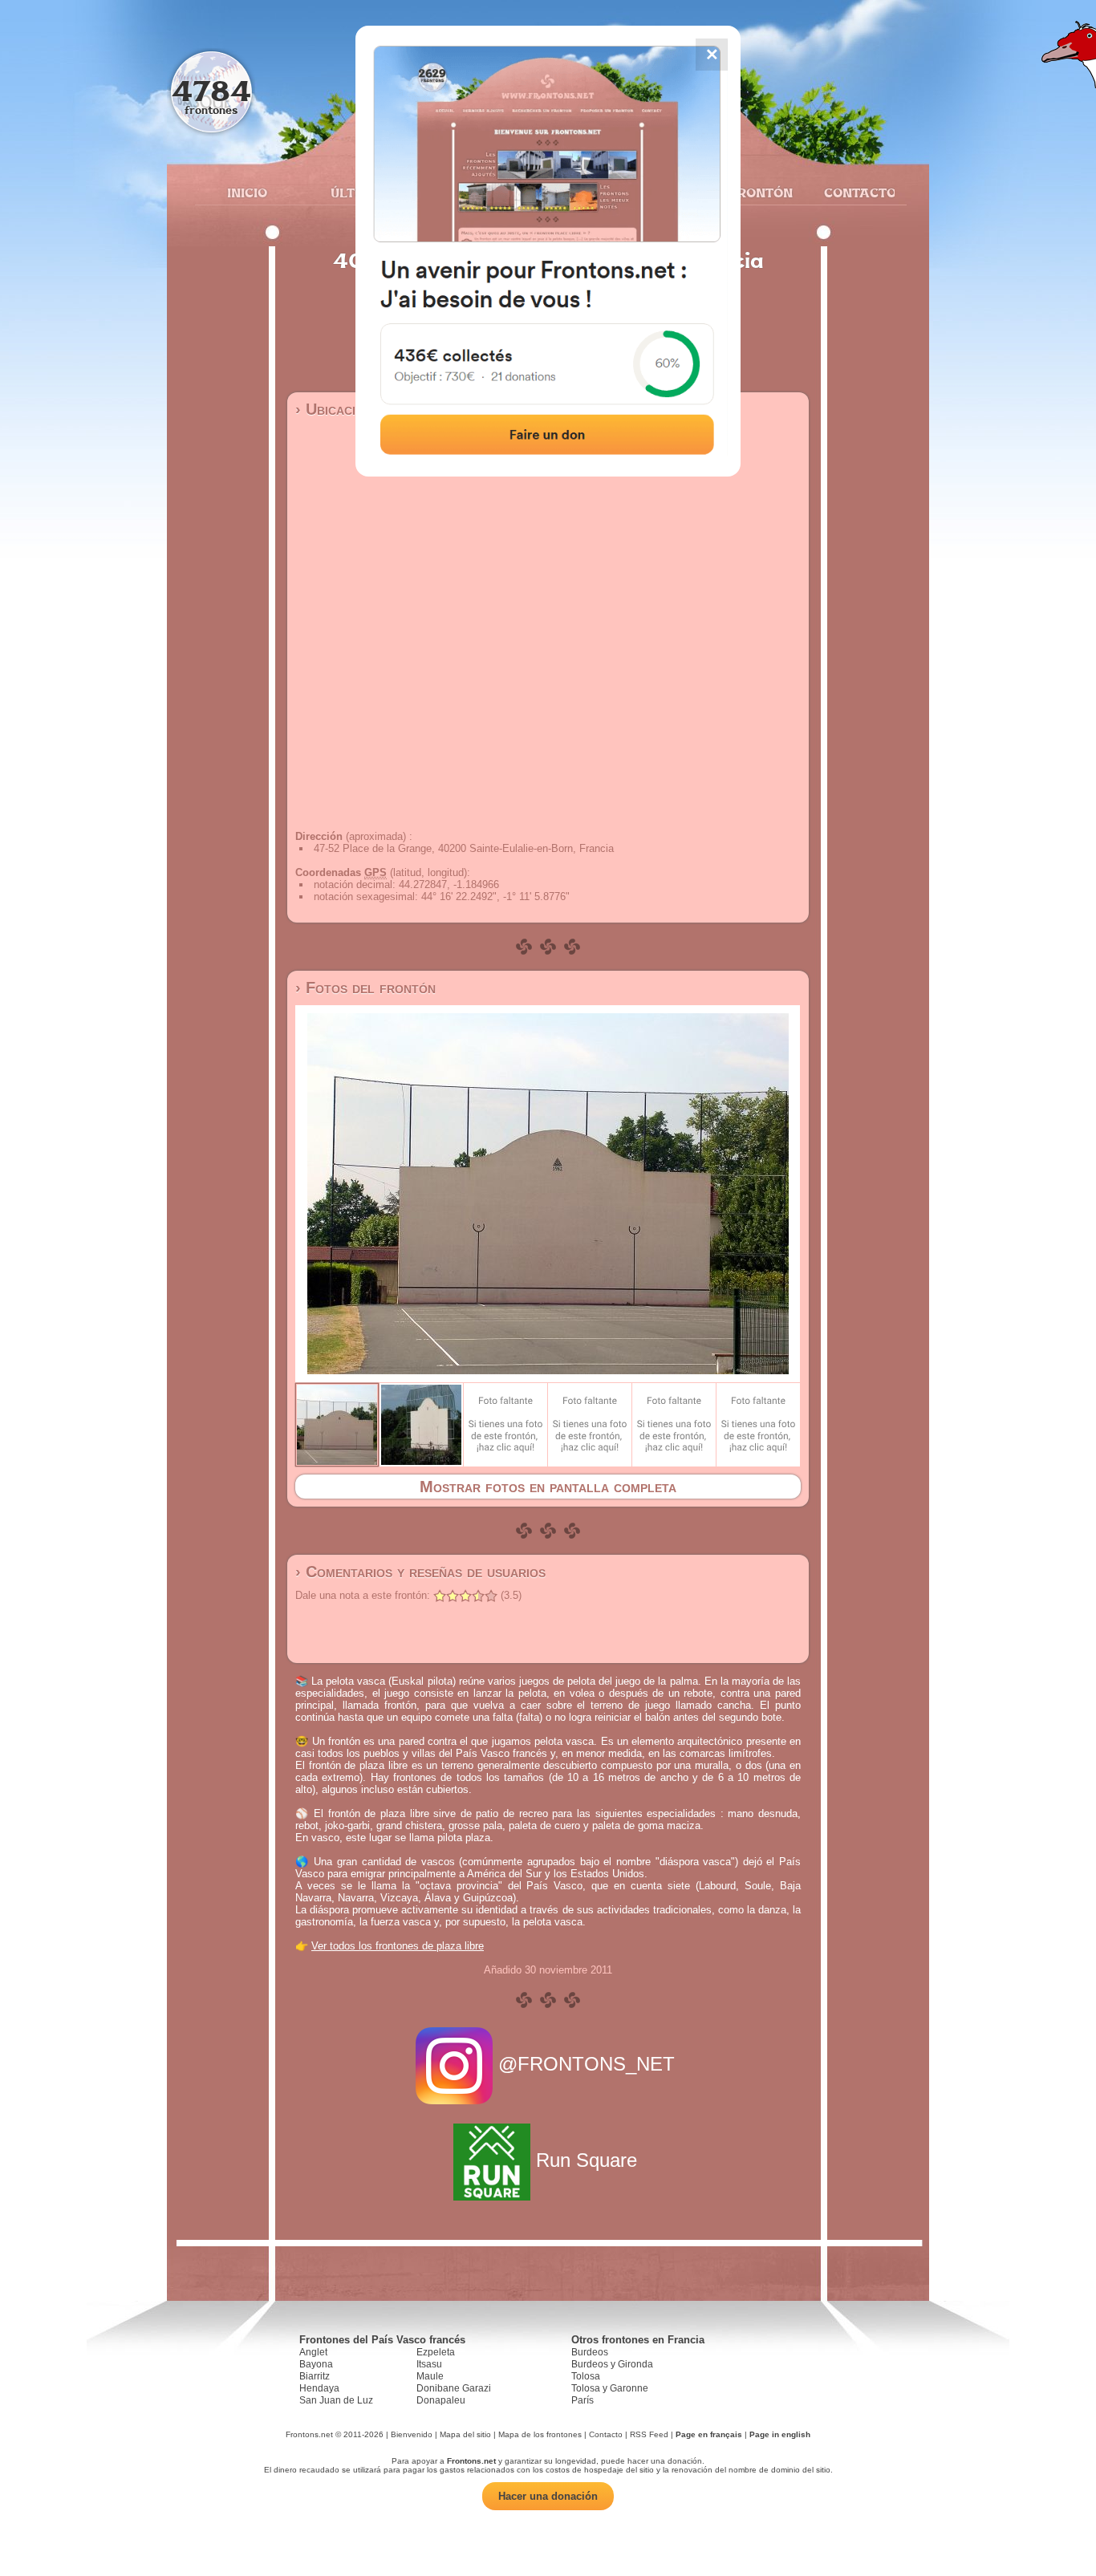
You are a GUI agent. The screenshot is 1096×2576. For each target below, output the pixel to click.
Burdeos (590, 2352)
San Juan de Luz (336, 2400)
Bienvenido (412, 2434)
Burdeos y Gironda (612, 2364)
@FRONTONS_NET (587, 2064)
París (583, 2400)
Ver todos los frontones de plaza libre (398, 1946)
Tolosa (586, 2376)
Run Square (587, 2160)
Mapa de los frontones (540, 2434)
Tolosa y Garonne (610, 2388)
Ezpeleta (436, 2352)
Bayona (316, 2364)
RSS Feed (649, 2434)
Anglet (313, 2352)
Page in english (780, 2434)
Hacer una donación (548, 2496)
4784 (211, 90)
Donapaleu (441, 2400)
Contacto (853, 193)
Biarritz (315, 2376)
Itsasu (429, 2364)
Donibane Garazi (454, 2388)
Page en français (709, 2434)
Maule (430, 2376)
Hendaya (319, 2388)
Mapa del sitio (465, 2434)
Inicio (247, 193)
